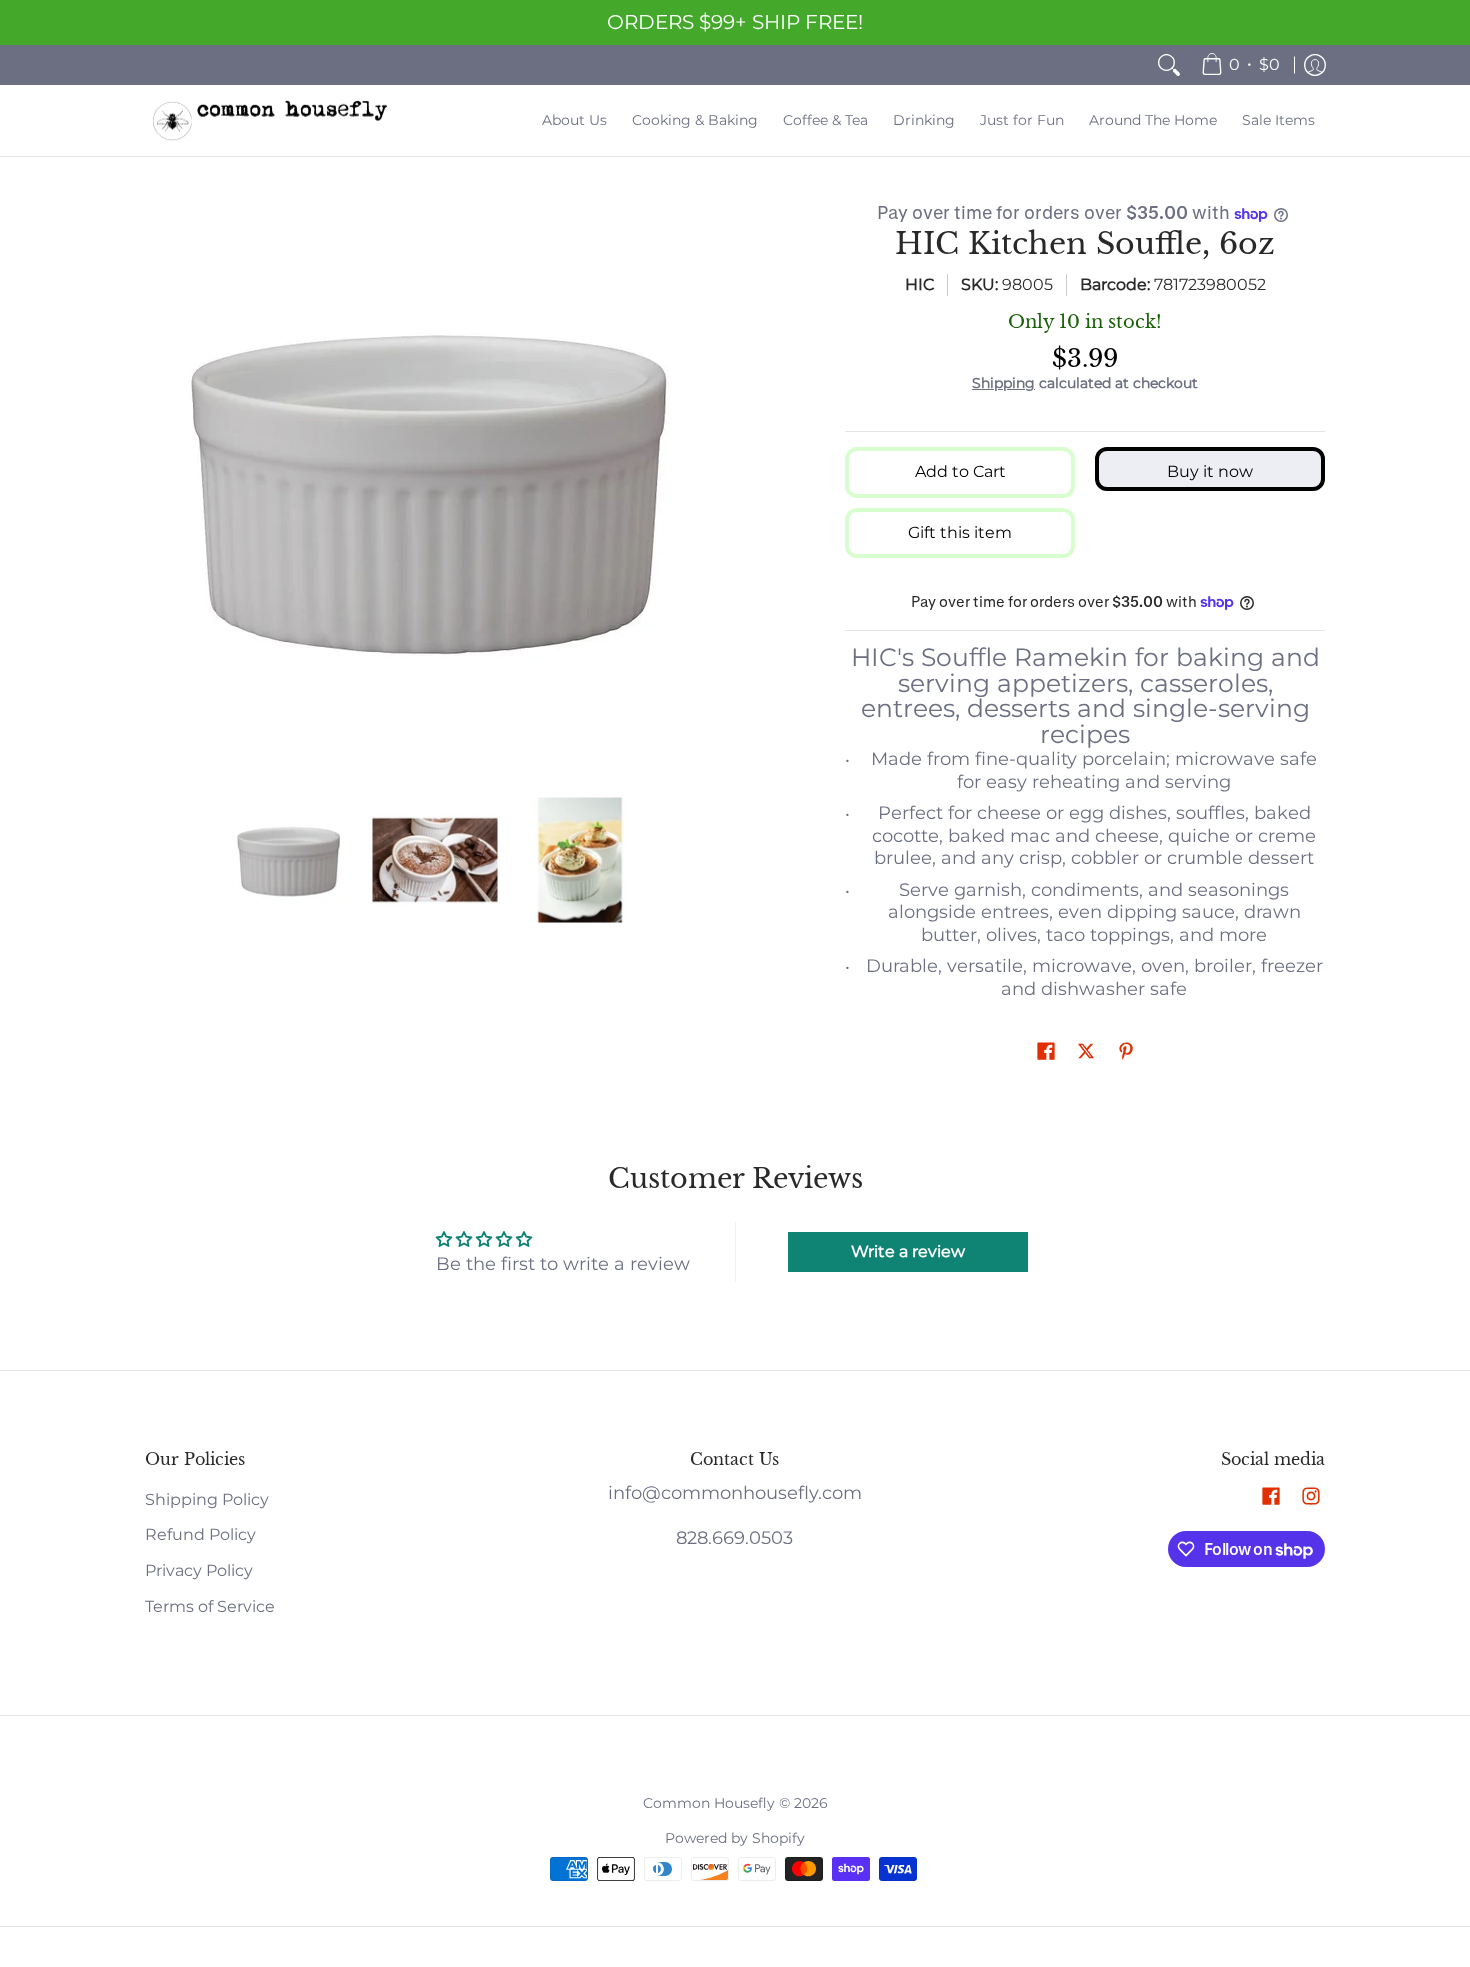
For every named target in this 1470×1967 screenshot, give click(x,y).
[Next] (711, 487)
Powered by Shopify (735, 1838)
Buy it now (1210, 471)
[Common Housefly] (270, 120)
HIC (919, 284)
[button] (1046, 1052)
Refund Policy (200, 1534)
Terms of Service (210, 1606)
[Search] (1169, 65)
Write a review (908, 1251)
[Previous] (159, 487)
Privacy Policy (199, 1570)
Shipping (1003, 383)
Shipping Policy (207, 1499)
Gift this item (960, 532)
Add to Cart (960, 471)
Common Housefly (709, 1803)
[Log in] (1315, 65)
